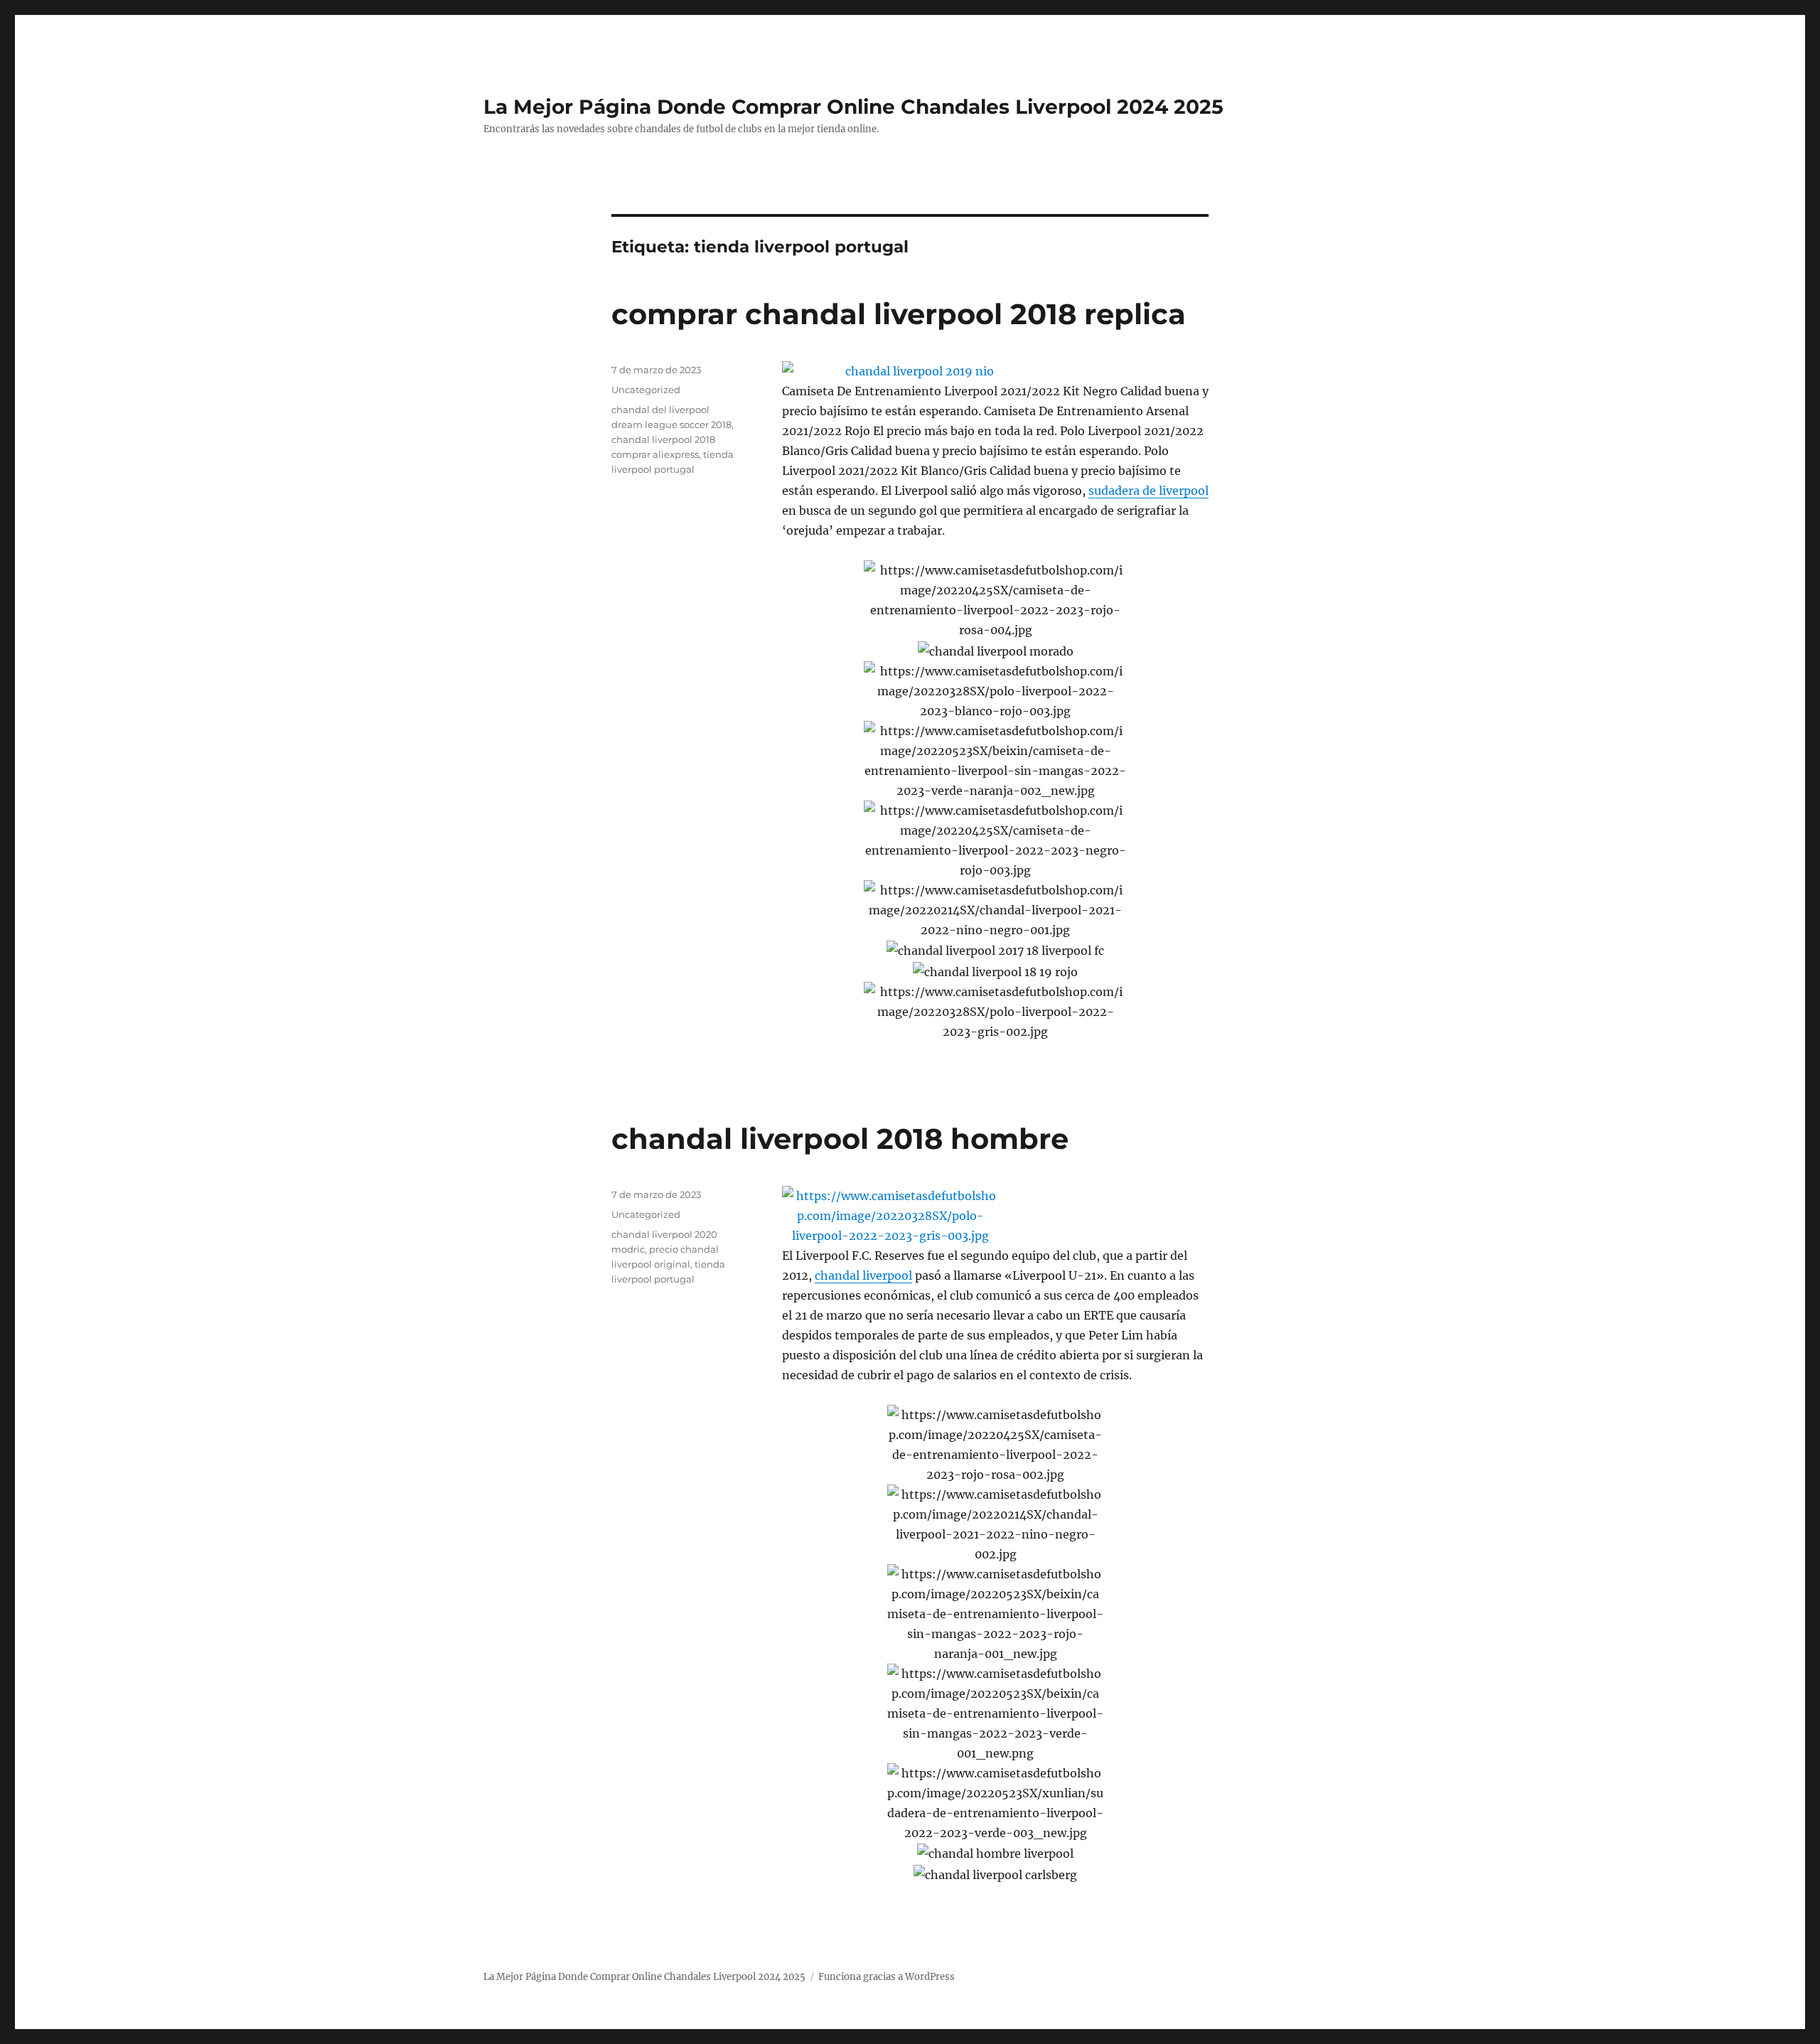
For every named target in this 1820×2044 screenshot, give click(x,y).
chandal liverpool (863, 1275)
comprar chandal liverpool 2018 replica (899, 314)
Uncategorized (646, 390)
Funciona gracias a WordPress (887, 1977)
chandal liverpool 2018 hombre (840, 1139)
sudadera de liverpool (1149, 491)
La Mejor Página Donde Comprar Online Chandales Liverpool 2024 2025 (853, 107)
